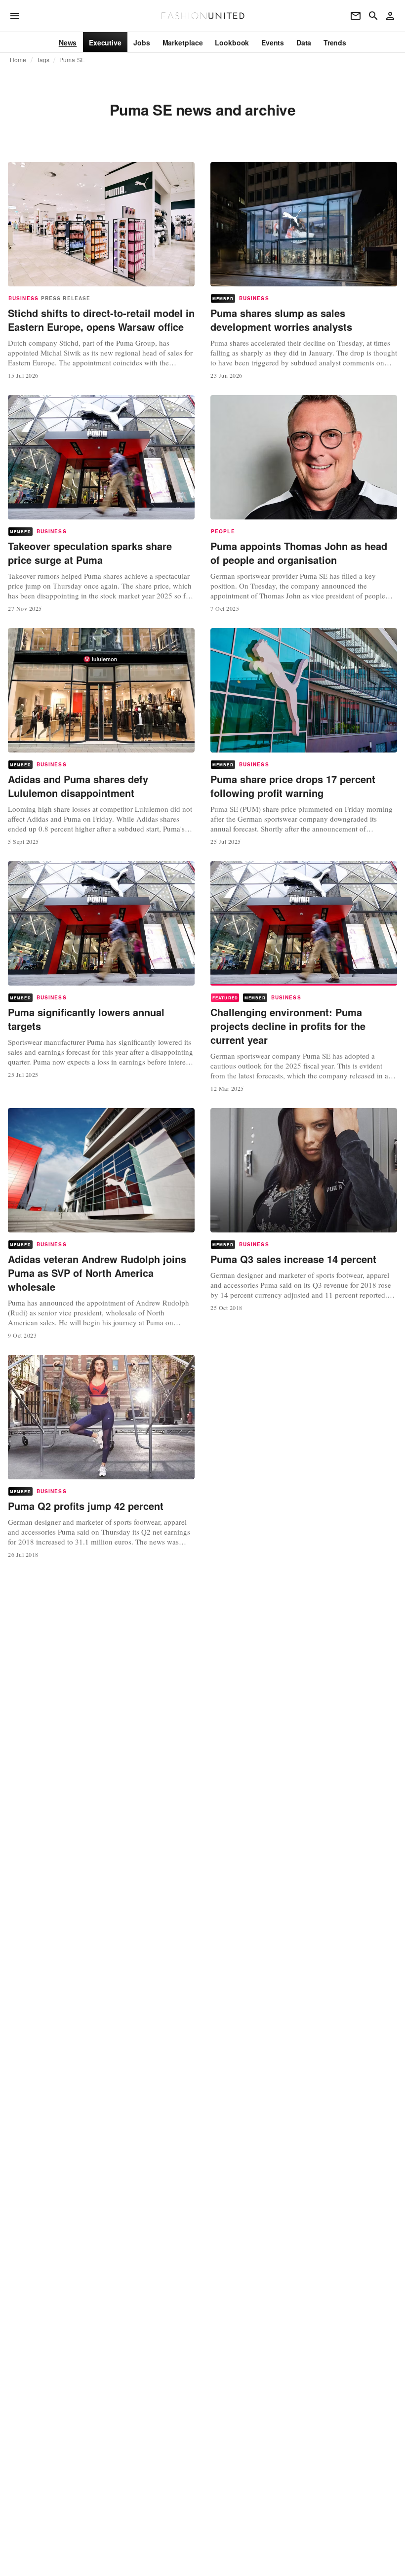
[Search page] (373, 16)
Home (18, 60)
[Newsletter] (356, 16)
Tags (43, 60)
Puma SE (72, 60)
